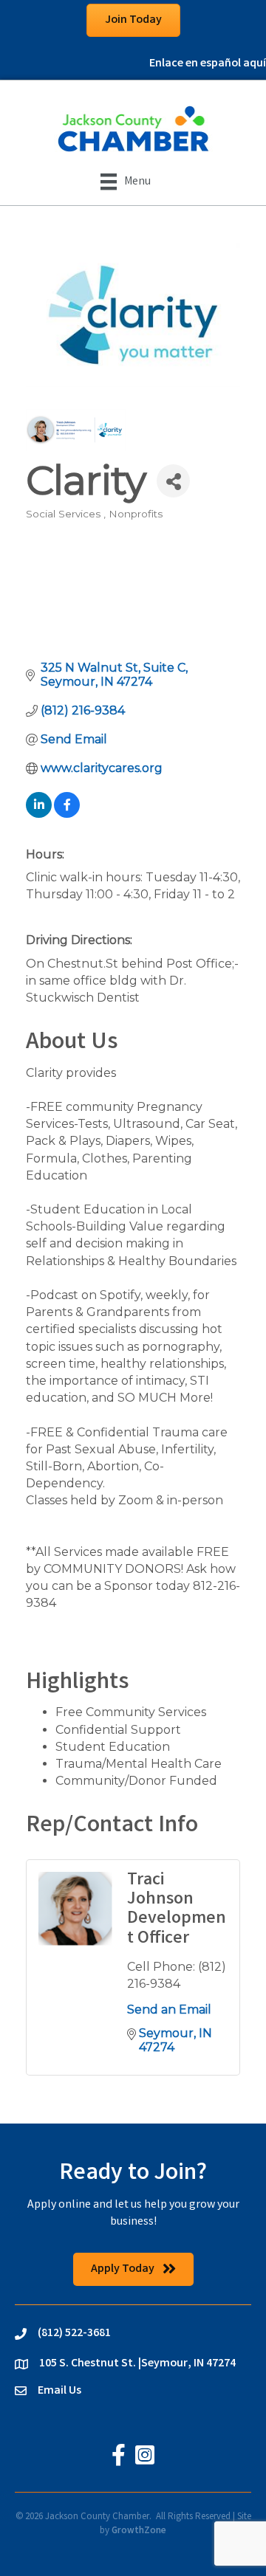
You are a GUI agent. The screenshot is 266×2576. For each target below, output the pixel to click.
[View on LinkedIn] (39, 814)
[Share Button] (173, 481)
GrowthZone (139, 2531)
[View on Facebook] (67, 814)
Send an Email (169, 2010)
